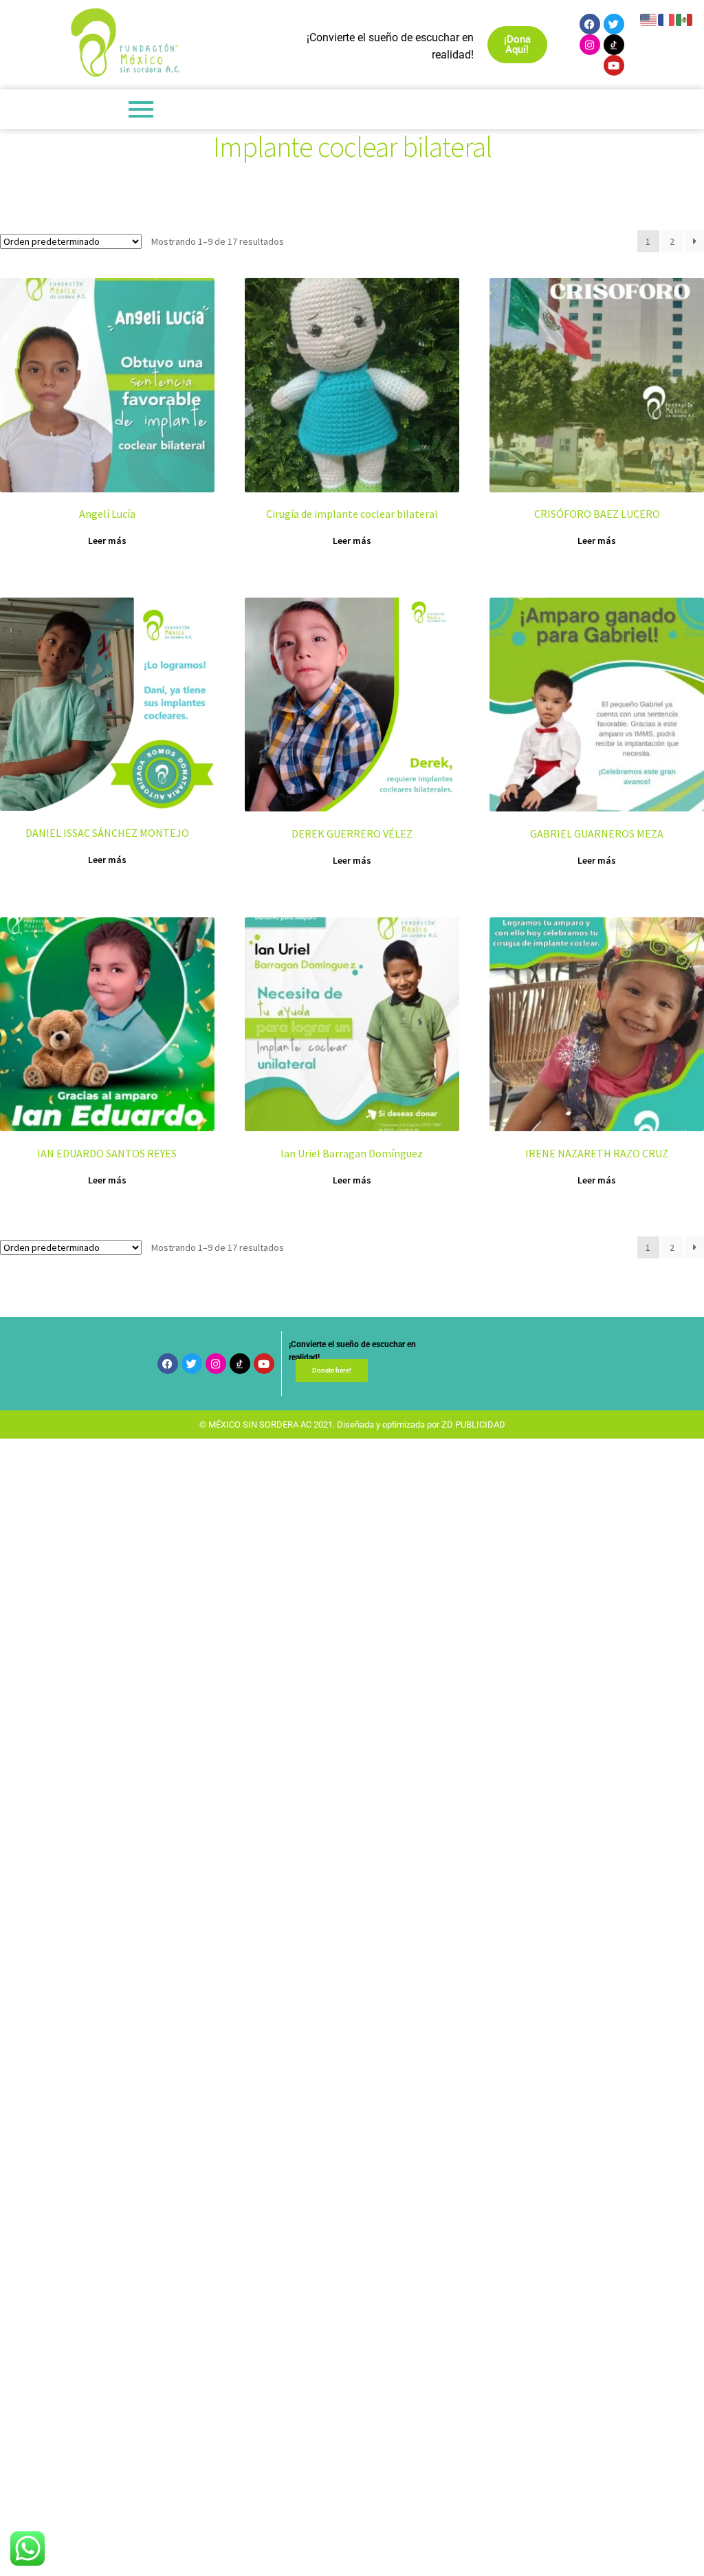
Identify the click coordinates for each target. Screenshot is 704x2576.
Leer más (107, 541)
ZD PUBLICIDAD (473, 1425)
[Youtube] (614, 65)
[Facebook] (590, 24)
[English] (649, 19)
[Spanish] (685, 19)
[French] (667, 19)
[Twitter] (614, 24)
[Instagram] (590, 45)
